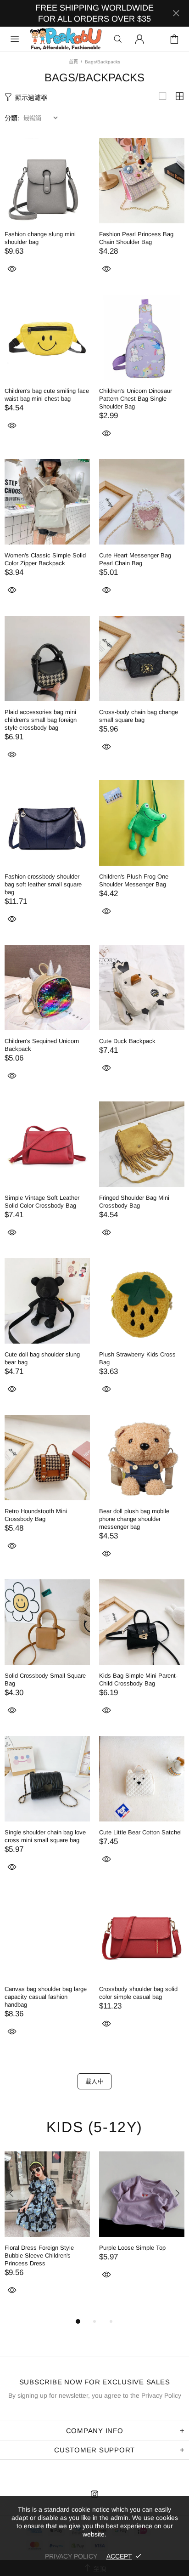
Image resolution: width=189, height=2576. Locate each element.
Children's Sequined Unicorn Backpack (42, 1045)
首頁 (73, 62)
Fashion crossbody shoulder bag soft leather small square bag (43, 884)
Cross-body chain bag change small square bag (139, 716)
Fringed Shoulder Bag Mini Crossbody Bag (134, 1202)
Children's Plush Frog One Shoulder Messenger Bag (134, 880)
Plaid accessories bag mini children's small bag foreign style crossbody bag (41, 720)
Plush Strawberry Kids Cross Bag (137, 1358)
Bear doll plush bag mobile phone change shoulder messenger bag (134, 1519)
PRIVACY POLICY (71, 2556)
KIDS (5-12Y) (94, 2127)
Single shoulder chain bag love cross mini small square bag (45, 1836)
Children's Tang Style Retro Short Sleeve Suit (41, 2252)
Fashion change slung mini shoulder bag (40, 238)
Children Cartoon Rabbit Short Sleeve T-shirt (139, 2252)
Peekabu (66, 39)
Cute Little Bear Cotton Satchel (140, 1832)
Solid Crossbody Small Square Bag (45, 1680)
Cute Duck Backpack (127, 1041)
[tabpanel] (47, 2230)
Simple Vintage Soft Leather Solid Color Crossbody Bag (42, 1202)
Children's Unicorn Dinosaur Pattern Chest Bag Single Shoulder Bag (136, 399)
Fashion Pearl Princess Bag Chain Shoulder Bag (136, 238)
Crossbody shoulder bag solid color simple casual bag (138, 1993)
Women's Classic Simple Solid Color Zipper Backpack (45, 559)
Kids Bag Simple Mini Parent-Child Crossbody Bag (138, 1680)
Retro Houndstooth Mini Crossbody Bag (36, 1515)
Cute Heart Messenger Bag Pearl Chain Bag (135, 559)
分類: (12, 118)
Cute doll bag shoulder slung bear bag (42, 1358)
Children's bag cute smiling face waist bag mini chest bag (47, 395)
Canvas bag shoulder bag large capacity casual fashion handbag (46, 1997)
